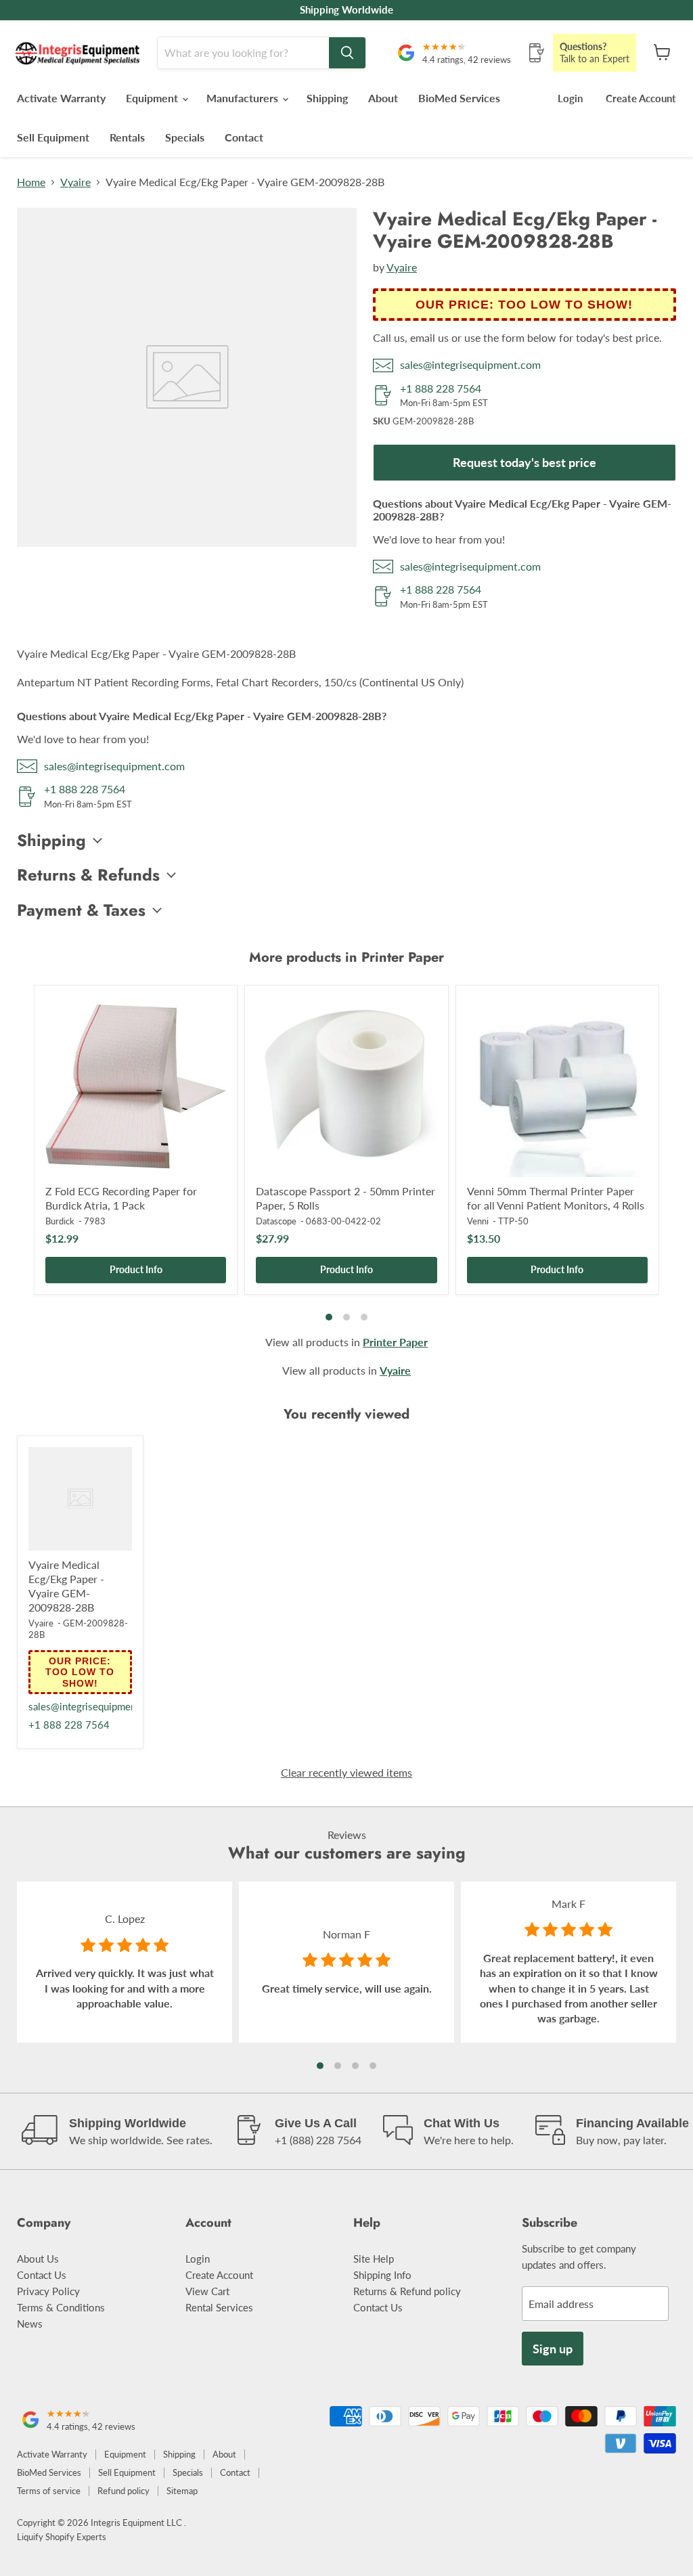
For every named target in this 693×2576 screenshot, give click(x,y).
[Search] (347, 53)
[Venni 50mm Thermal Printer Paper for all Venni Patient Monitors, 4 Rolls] (557, 1087)
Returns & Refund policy (407, 2291)
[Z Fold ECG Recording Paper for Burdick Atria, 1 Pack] (136, 1087)
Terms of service (49, 2491)
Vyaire (75, 182)
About (383, 98)
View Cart (207, 2291)
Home (31, 182)
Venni (478, 1221)
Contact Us (42, 2275)
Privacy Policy (48, 2291)
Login (570, 98)
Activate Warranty (61, 98)
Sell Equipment (53, 137)
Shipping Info (382, 2275)
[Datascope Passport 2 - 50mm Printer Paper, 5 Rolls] (346, 1087)
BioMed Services (459, 98)
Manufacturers (244, 98)
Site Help (374, 2259)
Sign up (553, 2349)
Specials (185, 137)
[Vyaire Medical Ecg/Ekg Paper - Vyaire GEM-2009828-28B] (80, 1499)
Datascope (276, 1221)
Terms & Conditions (61, 2307)
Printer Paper (395, 1342)
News (30, 2324)
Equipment (153, 98)
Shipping (327, 98)
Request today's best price (524, 462)
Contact (244, 137)
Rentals (127, 137)
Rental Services (219, 2307)
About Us (38, 2259)
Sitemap (182, 2491)
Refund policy (124, 2491)
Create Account (641, 98)
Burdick (60, 1221)
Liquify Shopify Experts (62, 2537)
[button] (320, 2066)
